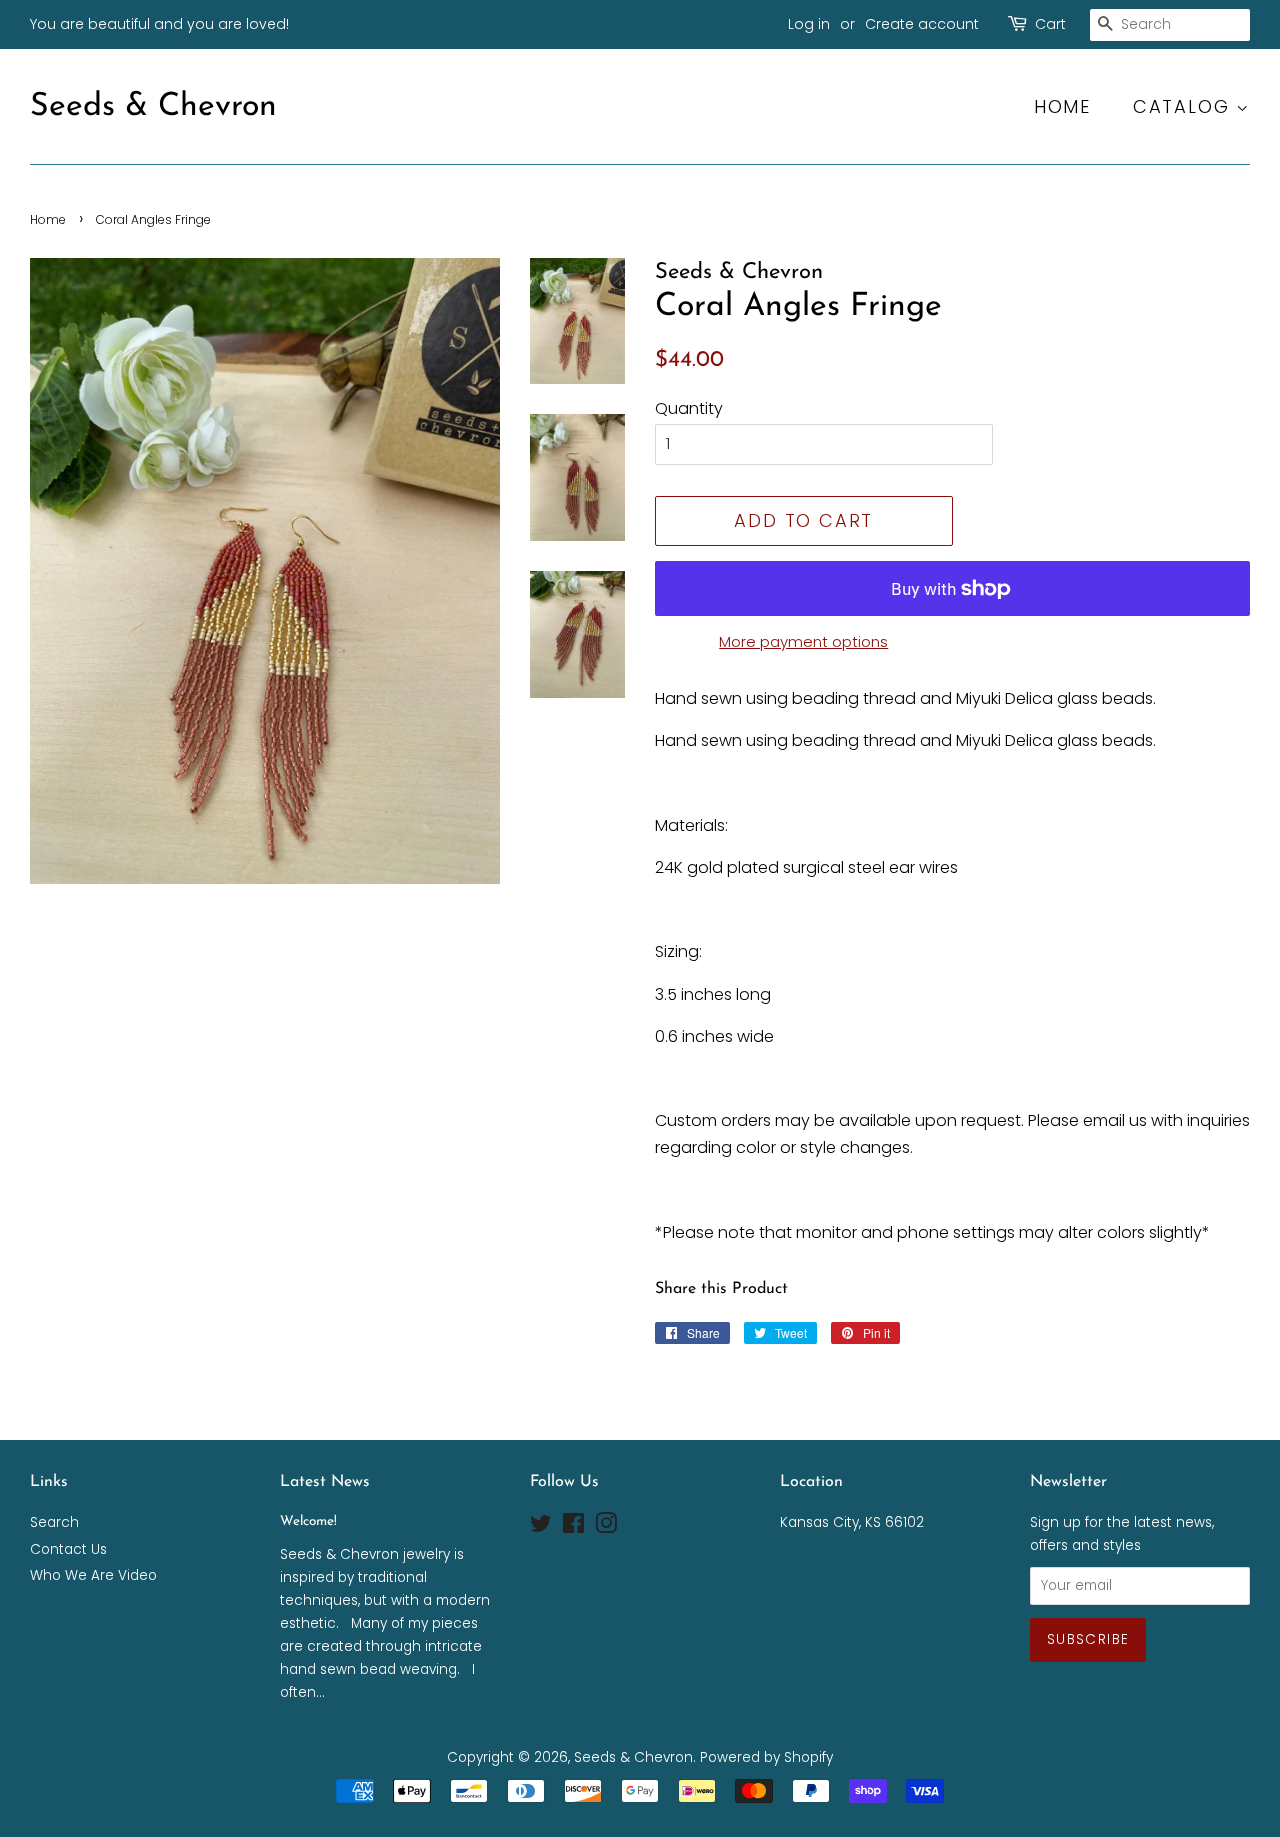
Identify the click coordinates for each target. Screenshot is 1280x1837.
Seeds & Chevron (153, 107)
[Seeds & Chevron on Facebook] (573, 1527)
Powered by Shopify (766, 1757)
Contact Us (68, 1549)
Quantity (689, 408)
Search (54, 1522)
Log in (809, 24)
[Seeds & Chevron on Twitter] (541, 1527)
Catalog (1184, 106)
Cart (1050, 24)
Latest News (325, 1482)
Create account (922, 24)
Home (1062, 106)
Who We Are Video (93, 1575)
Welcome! (308, 1521)
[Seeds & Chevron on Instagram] (606, 1527)
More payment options (803, 641)
